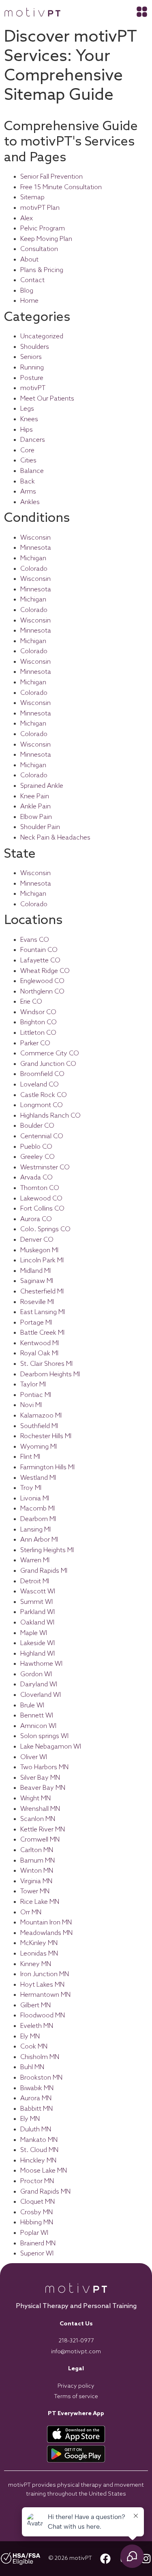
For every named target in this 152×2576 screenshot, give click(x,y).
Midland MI (35, 1271)
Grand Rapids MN (45, 2192)
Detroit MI (35, 1581)
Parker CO (35, 1043)
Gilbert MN (35, 2005)
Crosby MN (36, 2212)
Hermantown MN (45, 1995)
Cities (28, 461)
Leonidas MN (39, 1954)
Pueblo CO (36, 1147)
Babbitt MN (36, 2109)
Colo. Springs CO (45, 1229)
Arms (28, 492)
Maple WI (34, 1633)
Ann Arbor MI (39, 1540)
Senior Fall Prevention (51, 177)
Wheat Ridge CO (45, 971)
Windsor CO (38, 1012)
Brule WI (32, 1706)
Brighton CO (39, 1022)
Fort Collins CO (42, 1209)
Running (32, 368)
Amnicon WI (38, 1726)
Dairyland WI (39, 1685)
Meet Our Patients (47, 399)
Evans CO (35, 940)
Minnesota (36, 548)
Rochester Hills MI (46, 1436)
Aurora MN (36, 2098)
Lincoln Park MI (42, 1261)
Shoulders (35, 347)
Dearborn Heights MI (50, 1374)
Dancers (33, 440)
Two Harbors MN (44, 1767)
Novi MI (31, 1405)
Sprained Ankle (42, 786)
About (29, 260)
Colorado (34, 569)
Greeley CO (37, 1157)
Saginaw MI (37, 1281)
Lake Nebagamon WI (51, 1747)
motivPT (33, 388)
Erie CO (31, 1002)
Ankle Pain (35, 807)
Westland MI (38, 1478)
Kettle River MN (43, 1830)
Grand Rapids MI (44, 1571)
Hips (27, 430)
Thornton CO (40, 1188)
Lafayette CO (40, 961)
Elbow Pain (36, 817)
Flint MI (30, 1457)
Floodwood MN (43, 2016)
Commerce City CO (50, 1054)
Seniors (31, 357)
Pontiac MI (36, 1395)
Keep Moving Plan (46, 239)
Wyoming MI (39, 1447)
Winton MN (37, 1871)
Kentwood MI (40, 1343)
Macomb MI (37, 1509)
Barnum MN (37, 1861)
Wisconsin (35, 538)
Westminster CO (45, 1168)
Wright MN (35, 1799)
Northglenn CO (42, 992)
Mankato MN (39, 2140)
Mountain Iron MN (46, 1923)
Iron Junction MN (45, 1974)
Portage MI (36, 1323)
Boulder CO (37, 1126)
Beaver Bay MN (43, 1788)
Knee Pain (35, 796)
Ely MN (30, 2037)
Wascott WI (38, 1592)
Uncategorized (42, 337)
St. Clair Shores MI (46, 1364)
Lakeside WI (37, 1643)
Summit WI (36, 1602)
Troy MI (31, 1488)
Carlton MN (37, 1850)
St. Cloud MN (39, 2150)
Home (29, 301)
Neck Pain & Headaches (55, 838)
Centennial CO (42, 1136)
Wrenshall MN (40, 1809)
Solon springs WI (44, 1736)
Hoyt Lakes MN (42, 1985)
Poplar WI (34, 2233)
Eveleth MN (37, 2026)
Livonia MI (35, 1499)
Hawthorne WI (41, 1664)
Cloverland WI (41, 1695)
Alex (27, 218)
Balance (32, 471)
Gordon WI (36, 1674)
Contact (32, 280)
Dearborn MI (38, 1519)
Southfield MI (39, 1426)
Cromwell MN (40, 1840)
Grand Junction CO (48, 1064)
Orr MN (31, 1912)
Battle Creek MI (42, 1333)
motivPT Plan (40, 208)
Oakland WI (37, 1623)
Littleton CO (38, 1033)
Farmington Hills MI (47, 1467)
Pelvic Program (43, 229)
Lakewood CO (41, 1199)
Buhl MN (32, 2067)
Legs (27, 409)
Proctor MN (37, 2181)
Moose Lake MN (44, 2171)
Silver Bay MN (40, 1778)
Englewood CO (42, 981)
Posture (32, 378)
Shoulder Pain (40, 827)
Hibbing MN (37, 2223)
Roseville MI (37, 1302)
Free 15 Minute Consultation (61, 187)
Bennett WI (37, 1716)
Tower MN (35, 1891)
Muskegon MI (39, 1250)
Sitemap (32, 197)
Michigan (33, 558)
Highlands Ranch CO (50, 1116)
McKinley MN (39, 1943)
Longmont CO (42, 1105)
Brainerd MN (38, 2244)
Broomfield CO (42, 1074)
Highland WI (37, 1654)
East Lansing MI (43, 1312)
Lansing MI (35, 1530)
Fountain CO (39, 950)
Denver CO (37, 1240)
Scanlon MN (38, 1819)
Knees (29, 419)
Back (28, 482)
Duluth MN (36, 2130)
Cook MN (34, 2047)
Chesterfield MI (42, 1292)
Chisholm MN (40, 2057)
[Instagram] (146, 2559)
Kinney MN (36, 1964)
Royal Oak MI (39, 1353)
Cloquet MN (37, 2202)
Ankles (30, 502)
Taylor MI (33, 1385)
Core (27, 450)
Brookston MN (41, 2078)
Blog (27, 291)
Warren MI (35, 1560)
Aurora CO (36, 1219)
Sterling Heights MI (47, 1550)
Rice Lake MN (40, 1902)
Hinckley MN (38, 2161)
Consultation (39, 249)
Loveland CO (40, 1085)
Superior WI (37, 2254)
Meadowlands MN (46, 1933)
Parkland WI (37, 1612)
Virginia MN (36, 1881)
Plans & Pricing (42, 270)
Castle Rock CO (44, 1095)
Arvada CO (36, 1178)
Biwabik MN (37, 2088)
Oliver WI (34, 1757)
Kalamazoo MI (41, 1416)
